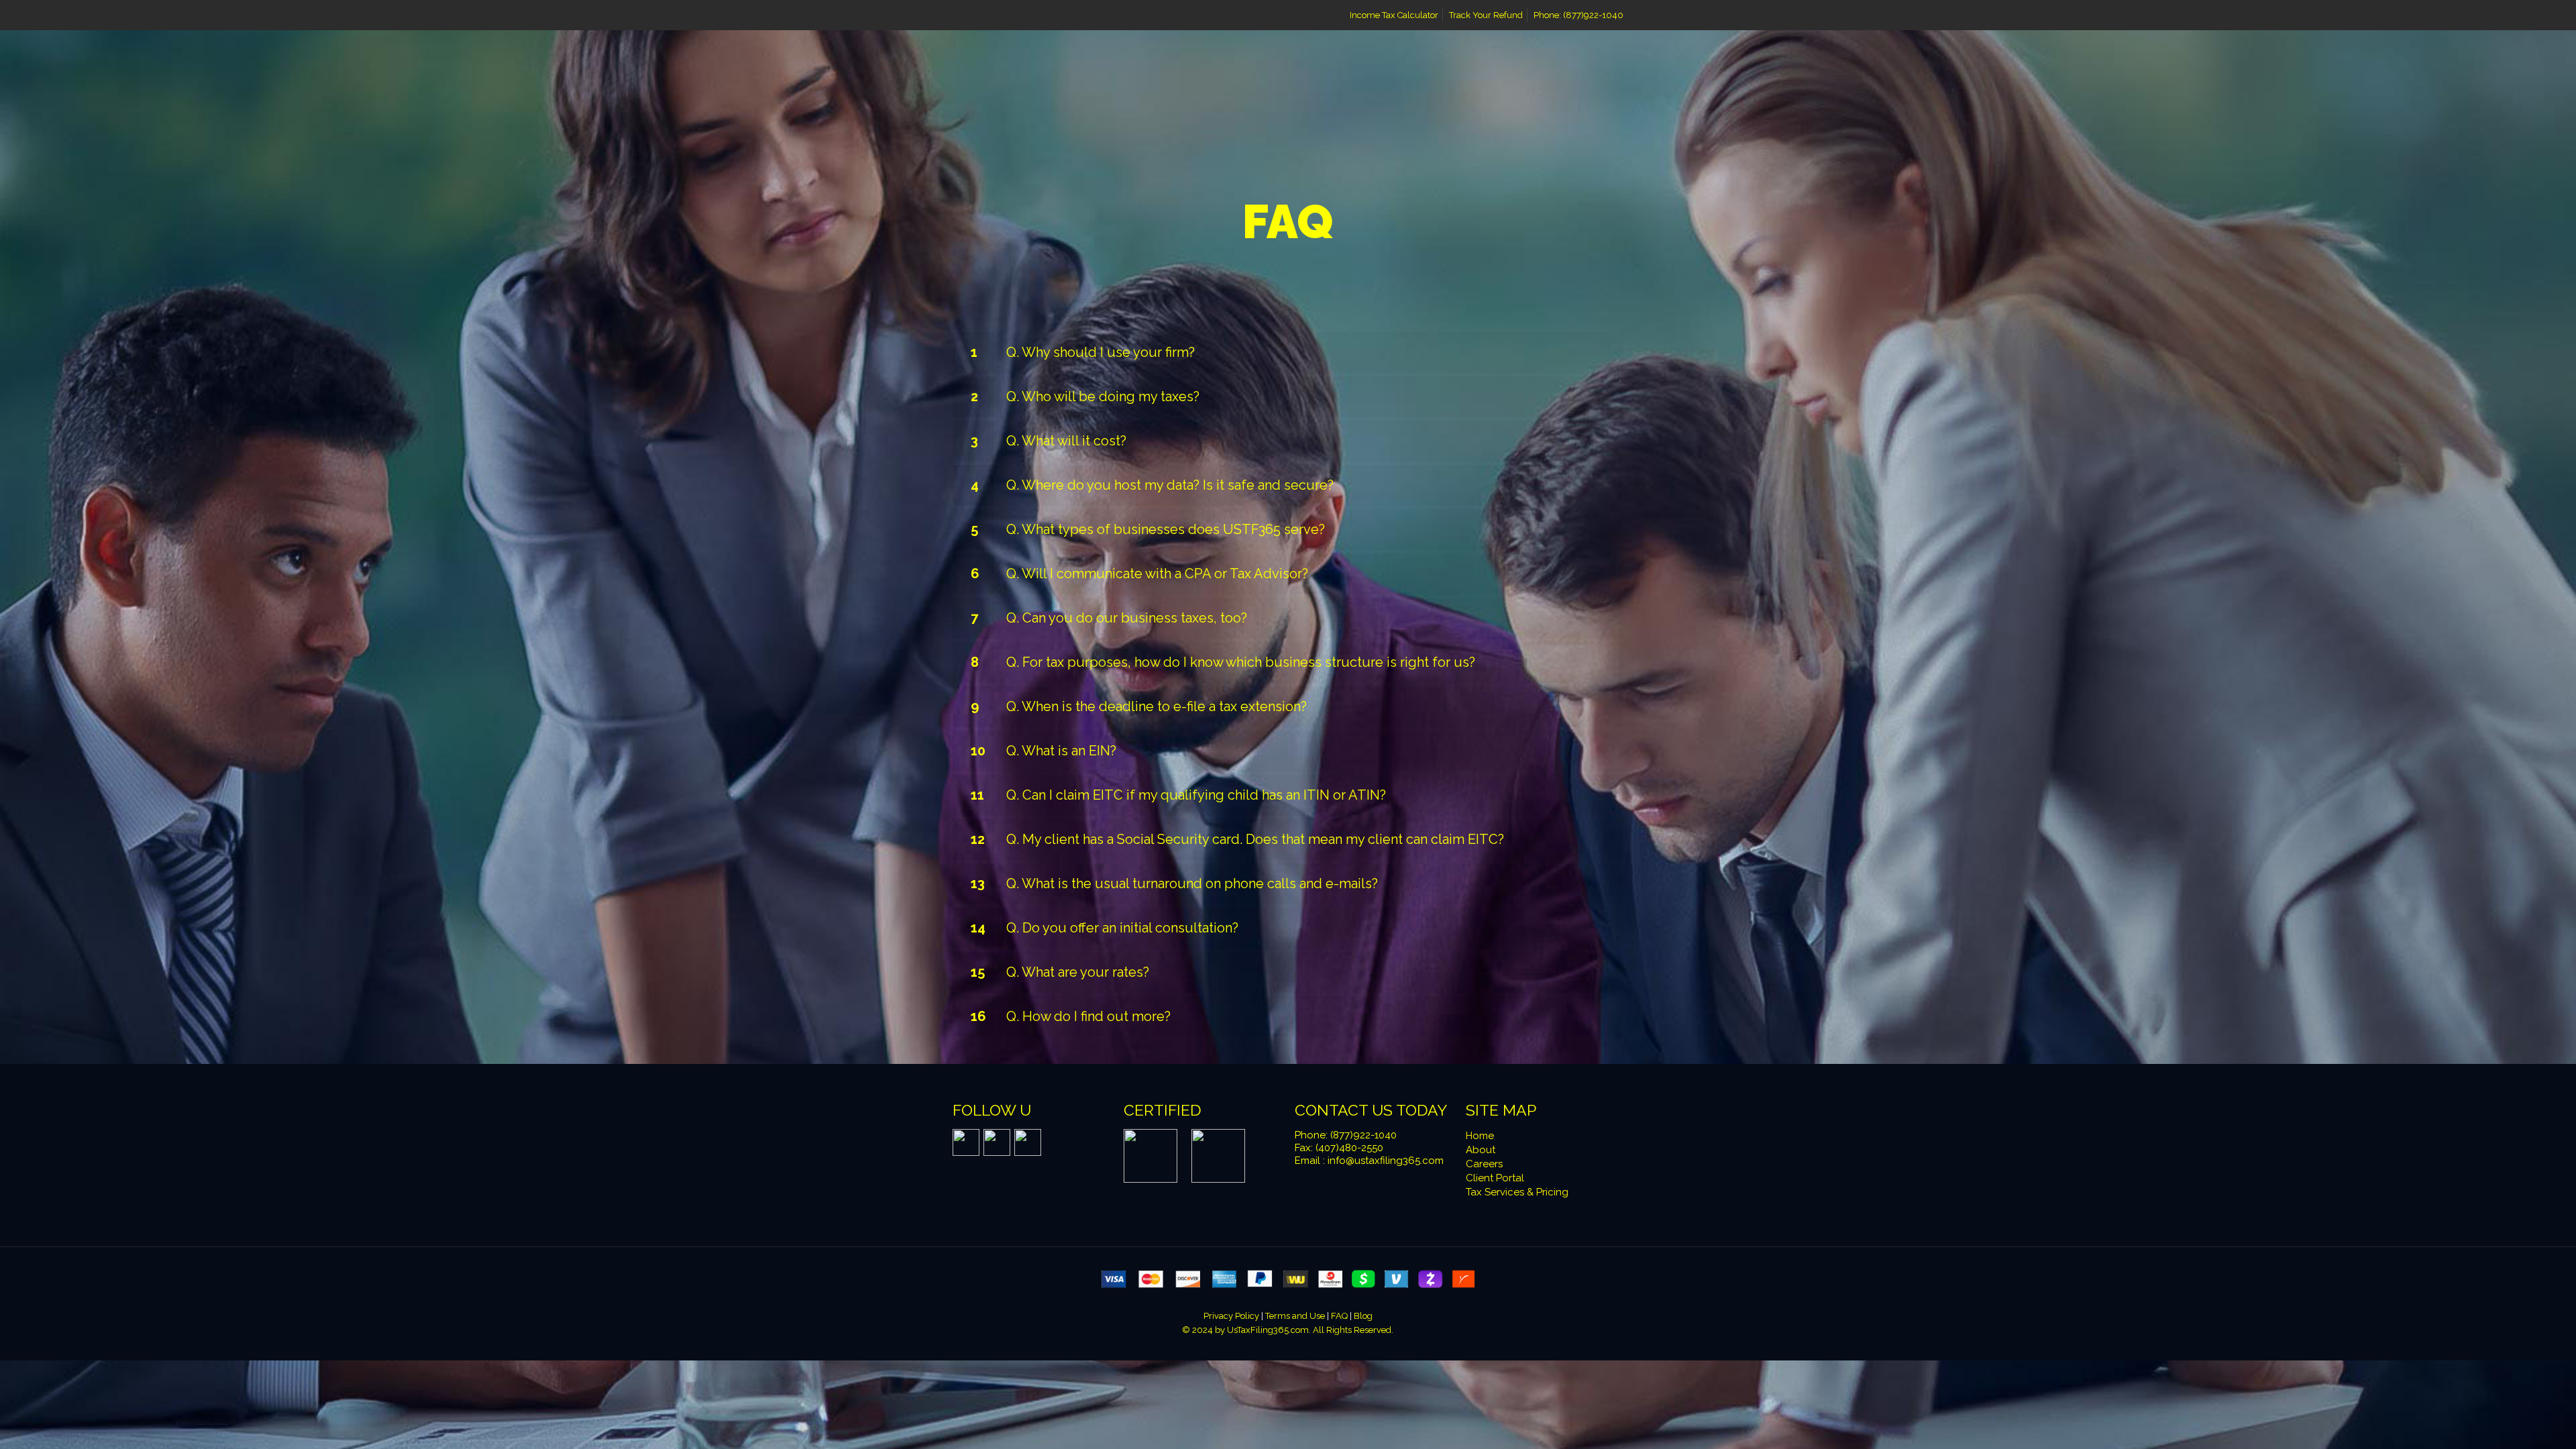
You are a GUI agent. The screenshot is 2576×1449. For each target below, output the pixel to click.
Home (1480, 1136)
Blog (1363, 1316)
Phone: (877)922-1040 (1578, 15)
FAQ (1340, 1316)
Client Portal (1495, 1178)
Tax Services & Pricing (1517, 1192)
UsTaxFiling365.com (1268, 1330)
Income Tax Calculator (1394, 15)
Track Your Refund (1486, 15)
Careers (1484, 1164)
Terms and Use (1296, 1316)
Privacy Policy (1232, 1316)
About (1481, 1150)
